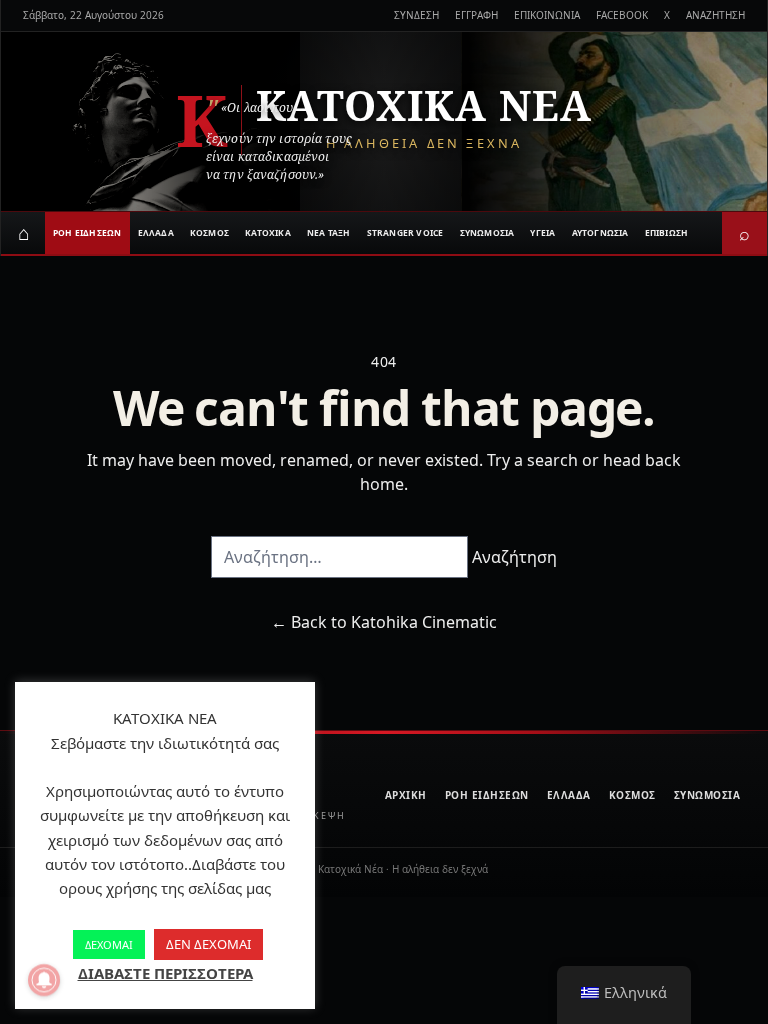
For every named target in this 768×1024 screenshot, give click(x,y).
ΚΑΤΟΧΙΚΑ (268, 232)
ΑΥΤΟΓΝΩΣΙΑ (600, 232)
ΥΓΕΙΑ (542, 232)
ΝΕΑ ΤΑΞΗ (329, 232)
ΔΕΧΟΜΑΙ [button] (109, 944)
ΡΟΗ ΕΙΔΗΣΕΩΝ (87, 232)
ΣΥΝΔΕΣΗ (416, 15)
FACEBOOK (622, 15)
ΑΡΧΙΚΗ (406, 795)
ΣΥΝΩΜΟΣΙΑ (487, 232)
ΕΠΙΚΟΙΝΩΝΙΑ (547, 15)
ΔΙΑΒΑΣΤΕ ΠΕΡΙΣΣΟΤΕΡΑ (165, 973)
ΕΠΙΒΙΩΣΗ (667, 232)
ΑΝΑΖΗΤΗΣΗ (715, 15)
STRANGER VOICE (405, 232)
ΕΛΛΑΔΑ (156, 232)
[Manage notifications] (44, 980)
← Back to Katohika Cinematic (384, 622)
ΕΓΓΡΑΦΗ (476, 15)
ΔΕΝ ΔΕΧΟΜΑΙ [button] (208, 944)
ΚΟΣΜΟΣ (209, 232)
